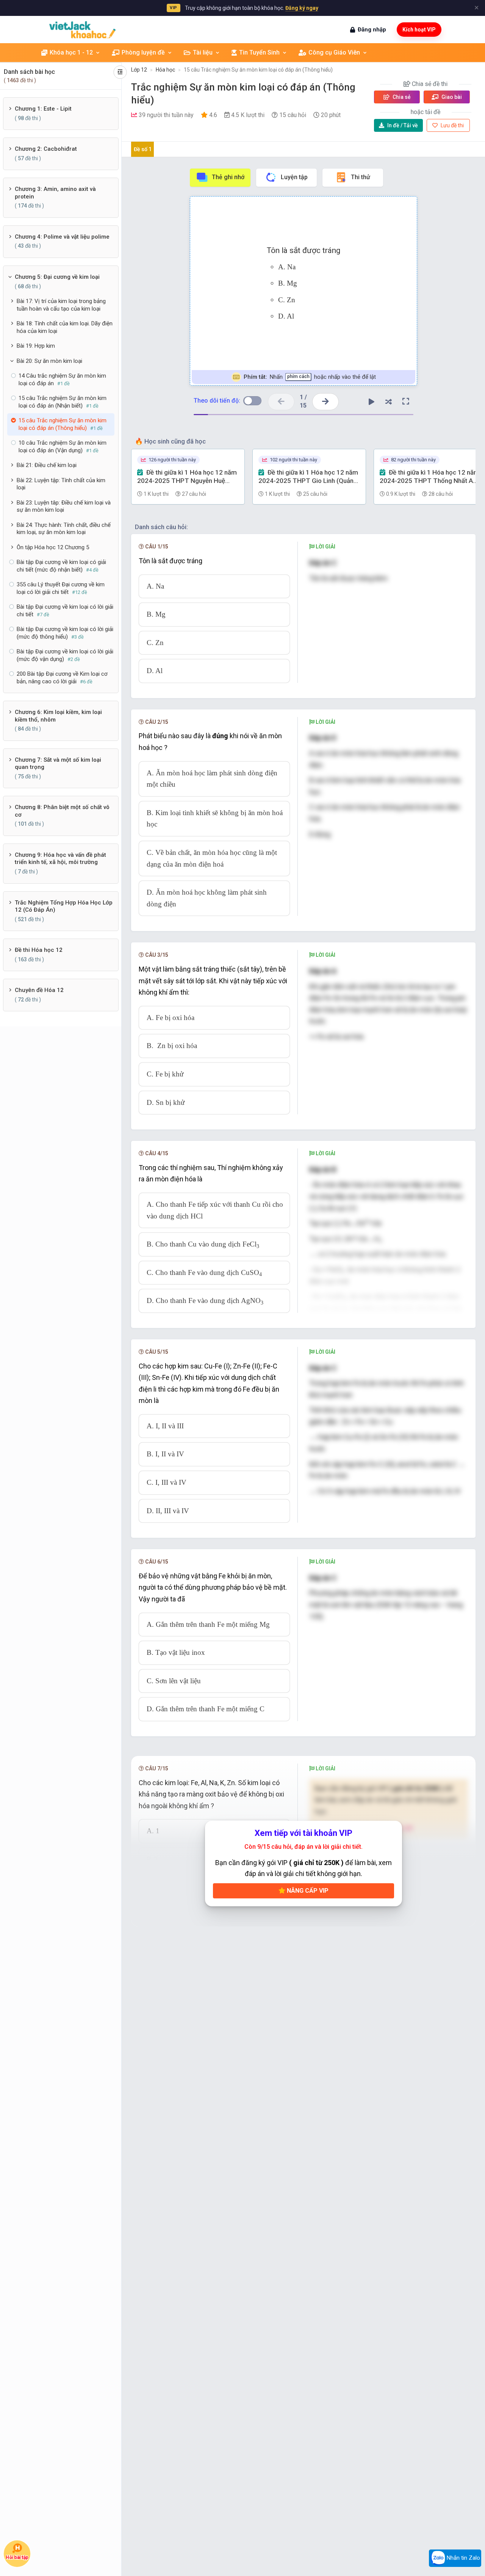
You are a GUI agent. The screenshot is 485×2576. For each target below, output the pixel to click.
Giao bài (451, 97)
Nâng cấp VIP (307, 1891)
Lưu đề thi (452, 125)
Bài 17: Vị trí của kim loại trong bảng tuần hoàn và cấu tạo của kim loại (61, 305)
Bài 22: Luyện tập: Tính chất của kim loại (61, 484)
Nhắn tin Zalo (463, 2558)
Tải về (403, 125)
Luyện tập (294, 177)
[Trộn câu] (389, 401)
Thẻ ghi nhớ (228, 177)
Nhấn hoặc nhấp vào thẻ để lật (309, 377)
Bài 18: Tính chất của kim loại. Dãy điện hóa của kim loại (65, 327)
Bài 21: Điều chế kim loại (47, 465)
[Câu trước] (281, 402)
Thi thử (361, 177)
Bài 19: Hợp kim (36, 346)
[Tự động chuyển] (372, 401)
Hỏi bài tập (17, 2558)
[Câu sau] (325, 402)
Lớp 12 (139, 70)
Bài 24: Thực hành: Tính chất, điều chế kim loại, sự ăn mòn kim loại (64, 529)
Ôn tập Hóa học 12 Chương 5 (53, 547)
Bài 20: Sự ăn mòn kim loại (49, 361)
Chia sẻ (401, 97)
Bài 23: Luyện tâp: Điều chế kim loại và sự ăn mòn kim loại (64, 506)
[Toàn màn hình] (406, 401)
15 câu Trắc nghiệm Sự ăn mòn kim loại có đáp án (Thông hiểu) (258, 70)
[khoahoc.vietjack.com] (82, 30)
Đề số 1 (143, 149)
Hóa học (165, 70)
